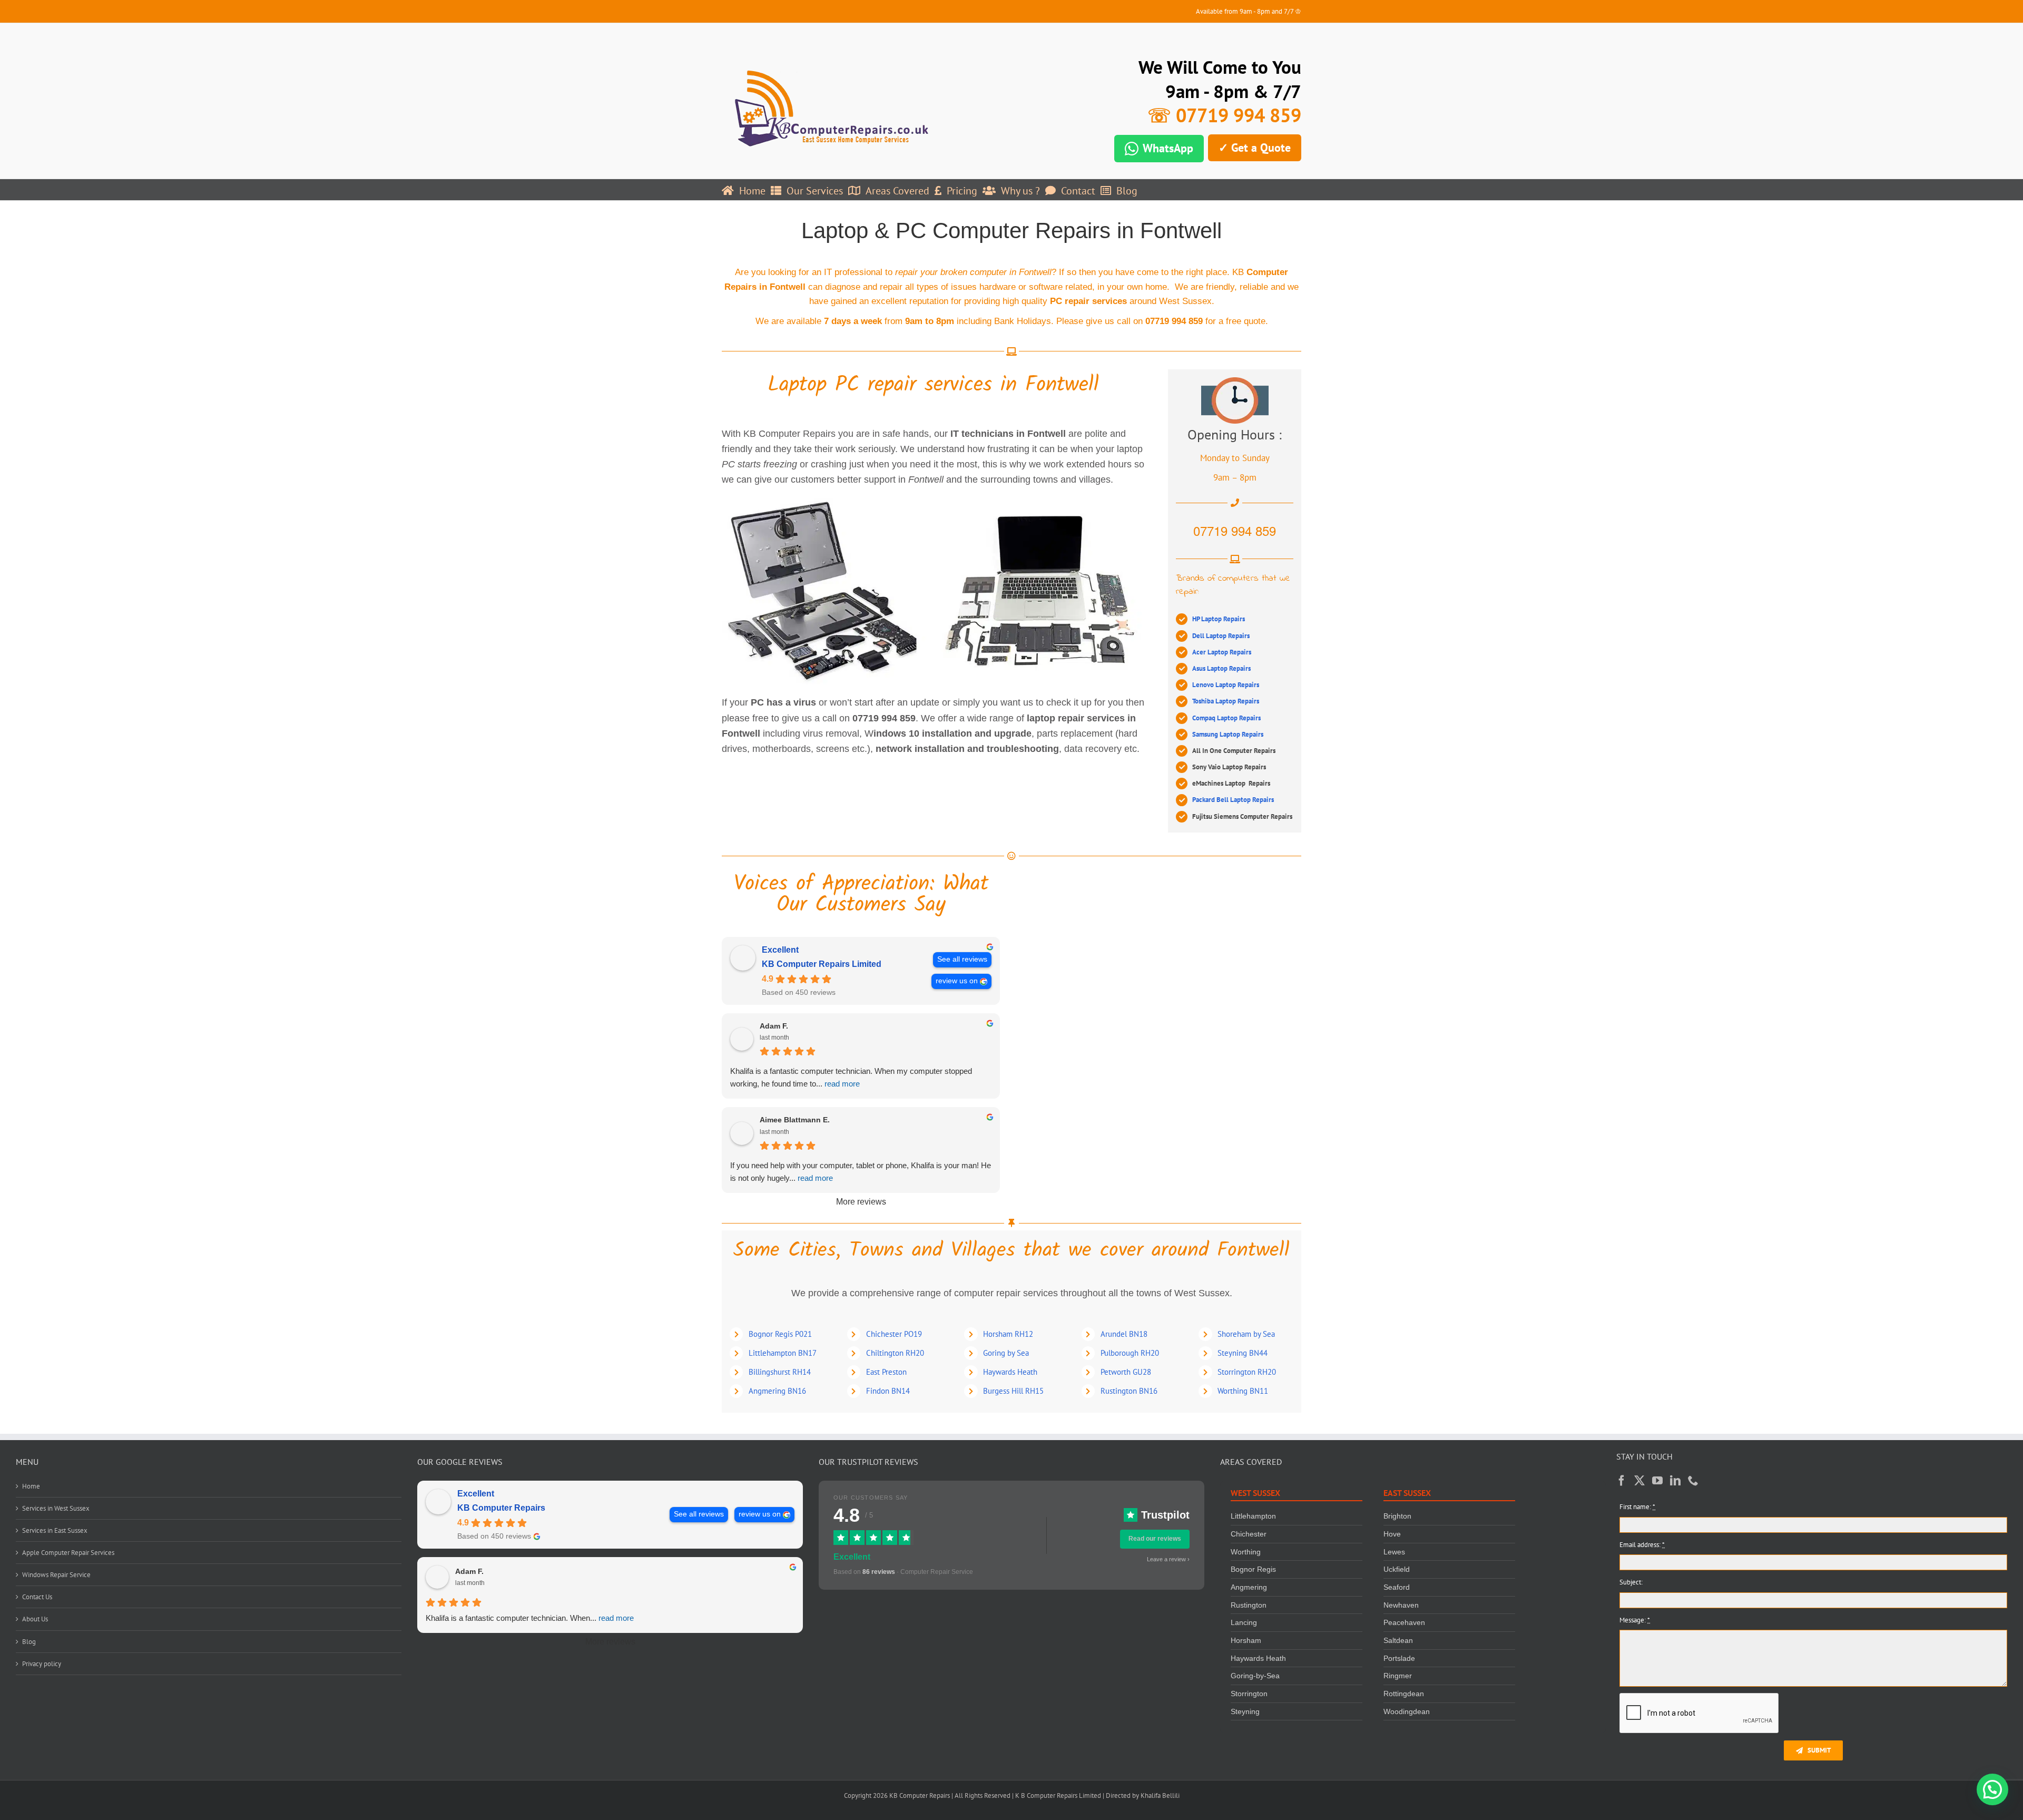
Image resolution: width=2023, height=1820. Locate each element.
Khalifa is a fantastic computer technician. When (530, 1618)
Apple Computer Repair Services (68, 1553)
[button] (1992, 1789)
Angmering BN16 (777, 1391)
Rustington (1249, 1605)
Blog (29, 1642)
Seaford (1397, 1587)
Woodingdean (1407, 1711)
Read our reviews (1155, 1539)
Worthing (1246, 1552)
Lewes (1394, 1552)
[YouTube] (1657, 1481)
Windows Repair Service (56, 1575)
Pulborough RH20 (1130, 1353)
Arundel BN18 (1124, 1334)
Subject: (1631, 1582)
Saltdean (1398, 1640)
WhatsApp (1168, 148)
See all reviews (962, 959)
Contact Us (37, 1597)
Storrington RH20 (1247, 1372)
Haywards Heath (1010, 1372)
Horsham (1246, 1640)
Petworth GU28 (1126, 1372)
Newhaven (1401, 1605)
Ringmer (1398, 1676)
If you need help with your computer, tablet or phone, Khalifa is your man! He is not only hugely (861, 1172)
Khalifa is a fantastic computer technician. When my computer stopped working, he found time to (851, 1077)
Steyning (1245, 1711)
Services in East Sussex (55, 1530)
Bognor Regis (1253, 1569)
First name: (1637, 1507)
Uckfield (1397, 1569)
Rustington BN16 (1129, 1391)
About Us (35, 1619)
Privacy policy (42, 1664)
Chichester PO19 (894, 1334)
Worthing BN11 (1243, 1391)
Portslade (1399, 1658)
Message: (1635, 1620)
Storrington (1249, 1694)
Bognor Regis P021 (780, 1334)
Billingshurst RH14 (780, 1372)
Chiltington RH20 (895, 1353)
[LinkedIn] (1675, 1481)
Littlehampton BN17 (783, 1353)
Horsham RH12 (1008, 1334)
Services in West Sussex (56, 1508)
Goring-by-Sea (1255, 1676)
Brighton (1397, 1516)
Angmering (1249, 1587)
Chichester (1249, 1534)
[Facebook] (1622, 1481)
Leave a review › (1168, 1559)
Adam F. (774, 1026)
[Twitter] (1639, 1481)
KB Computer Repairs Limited (822, 964)
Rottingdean (1404, 1694)
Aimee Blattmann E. (795, 1120)
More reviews (861, 1202)
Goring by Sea (1006, 1353)
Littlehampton (1253, 1516)
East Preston (886, 1372)
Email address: (1642, 1545)
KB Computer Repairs (501, 1508)
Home (31, 1486)
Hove (1392, 1534)
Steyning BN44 (1243, 1353)
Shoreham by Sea (1246, 1334)
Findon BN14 (888, 1391)
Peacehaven (1404, 1622)
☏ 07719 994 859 (1224, 115)
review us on (957, 981)
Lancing (1244, 1622)
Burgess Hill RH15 (1013, 1391)
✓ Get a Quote (1255, 148)
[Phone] (1693, 1481)
